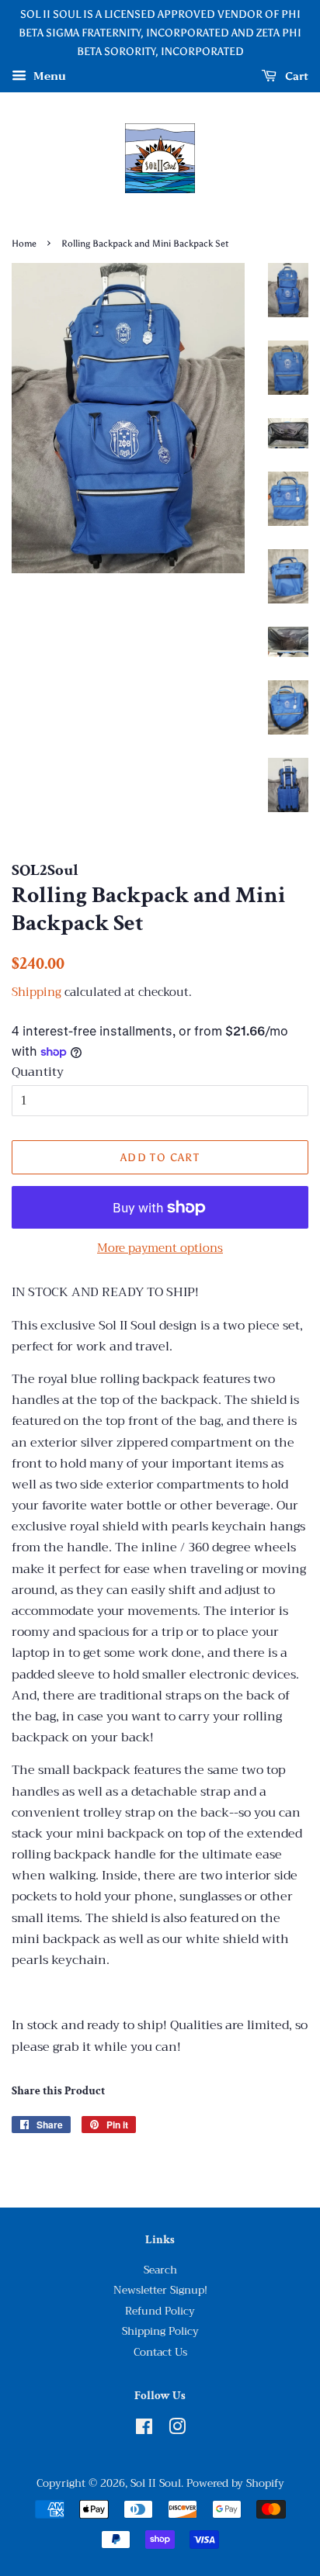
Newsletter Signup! (160, 2290)
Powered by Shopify (235, 2483)
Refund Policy (160, 2311)
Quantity (38, 1072)
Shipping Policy (160, 2331)
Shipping (37, 992)
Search (160, 2270)
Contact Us (160, 2352)
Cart (296, 76)
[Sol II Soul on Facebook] (144, 2430)
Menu (48, 77)
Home (24, 244)
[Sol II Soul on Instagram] (177, 2430)
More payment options (160, 1248)
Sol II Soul (156, 2483)
